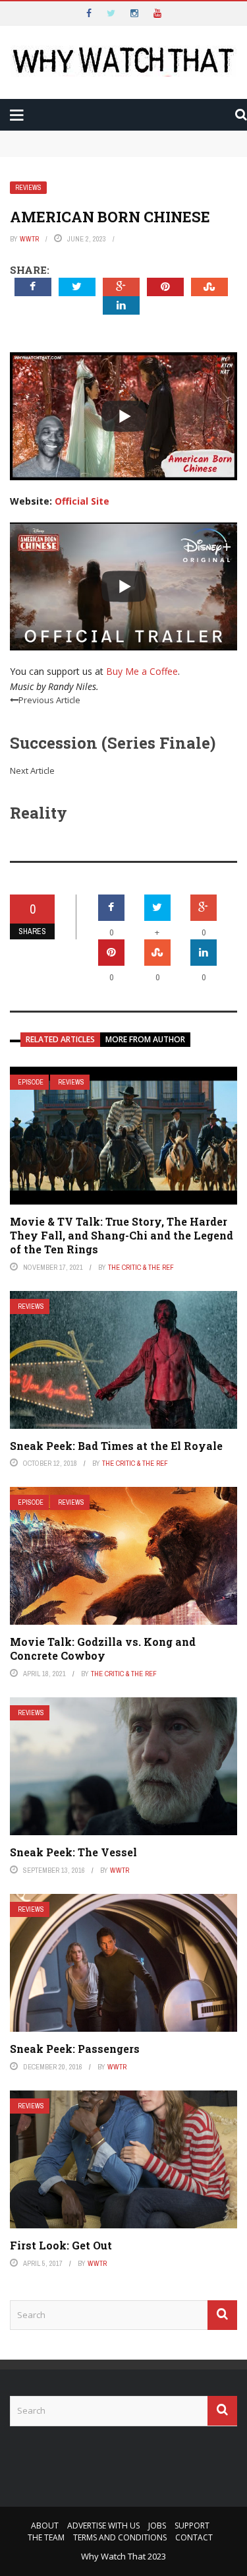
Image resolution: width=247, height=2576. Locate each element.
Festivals (62, 213)
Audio (52, 160)
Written (59, 187)
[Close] (16, 16)
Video (52, 134)
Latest (35, 80)
